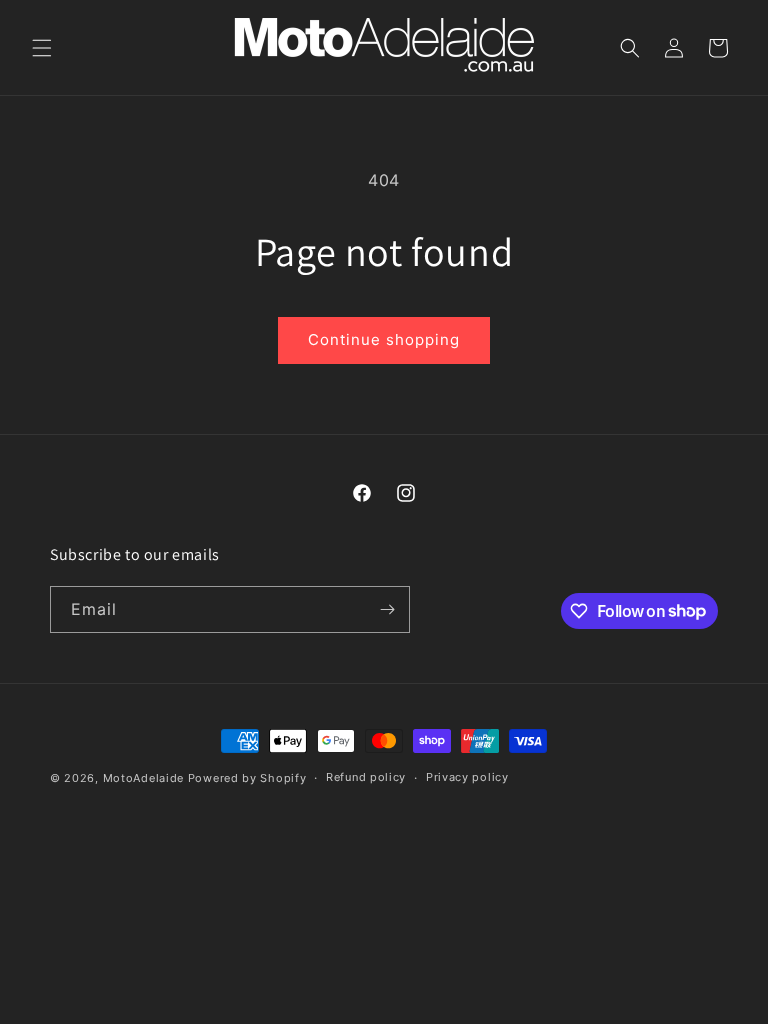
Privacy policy (467, 777)
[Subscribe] (387, 609)
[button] (42, 48)
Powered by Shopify (247, 778)
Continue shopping (384, 339)
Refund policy (366, 777)
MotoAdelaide (143, 778)
